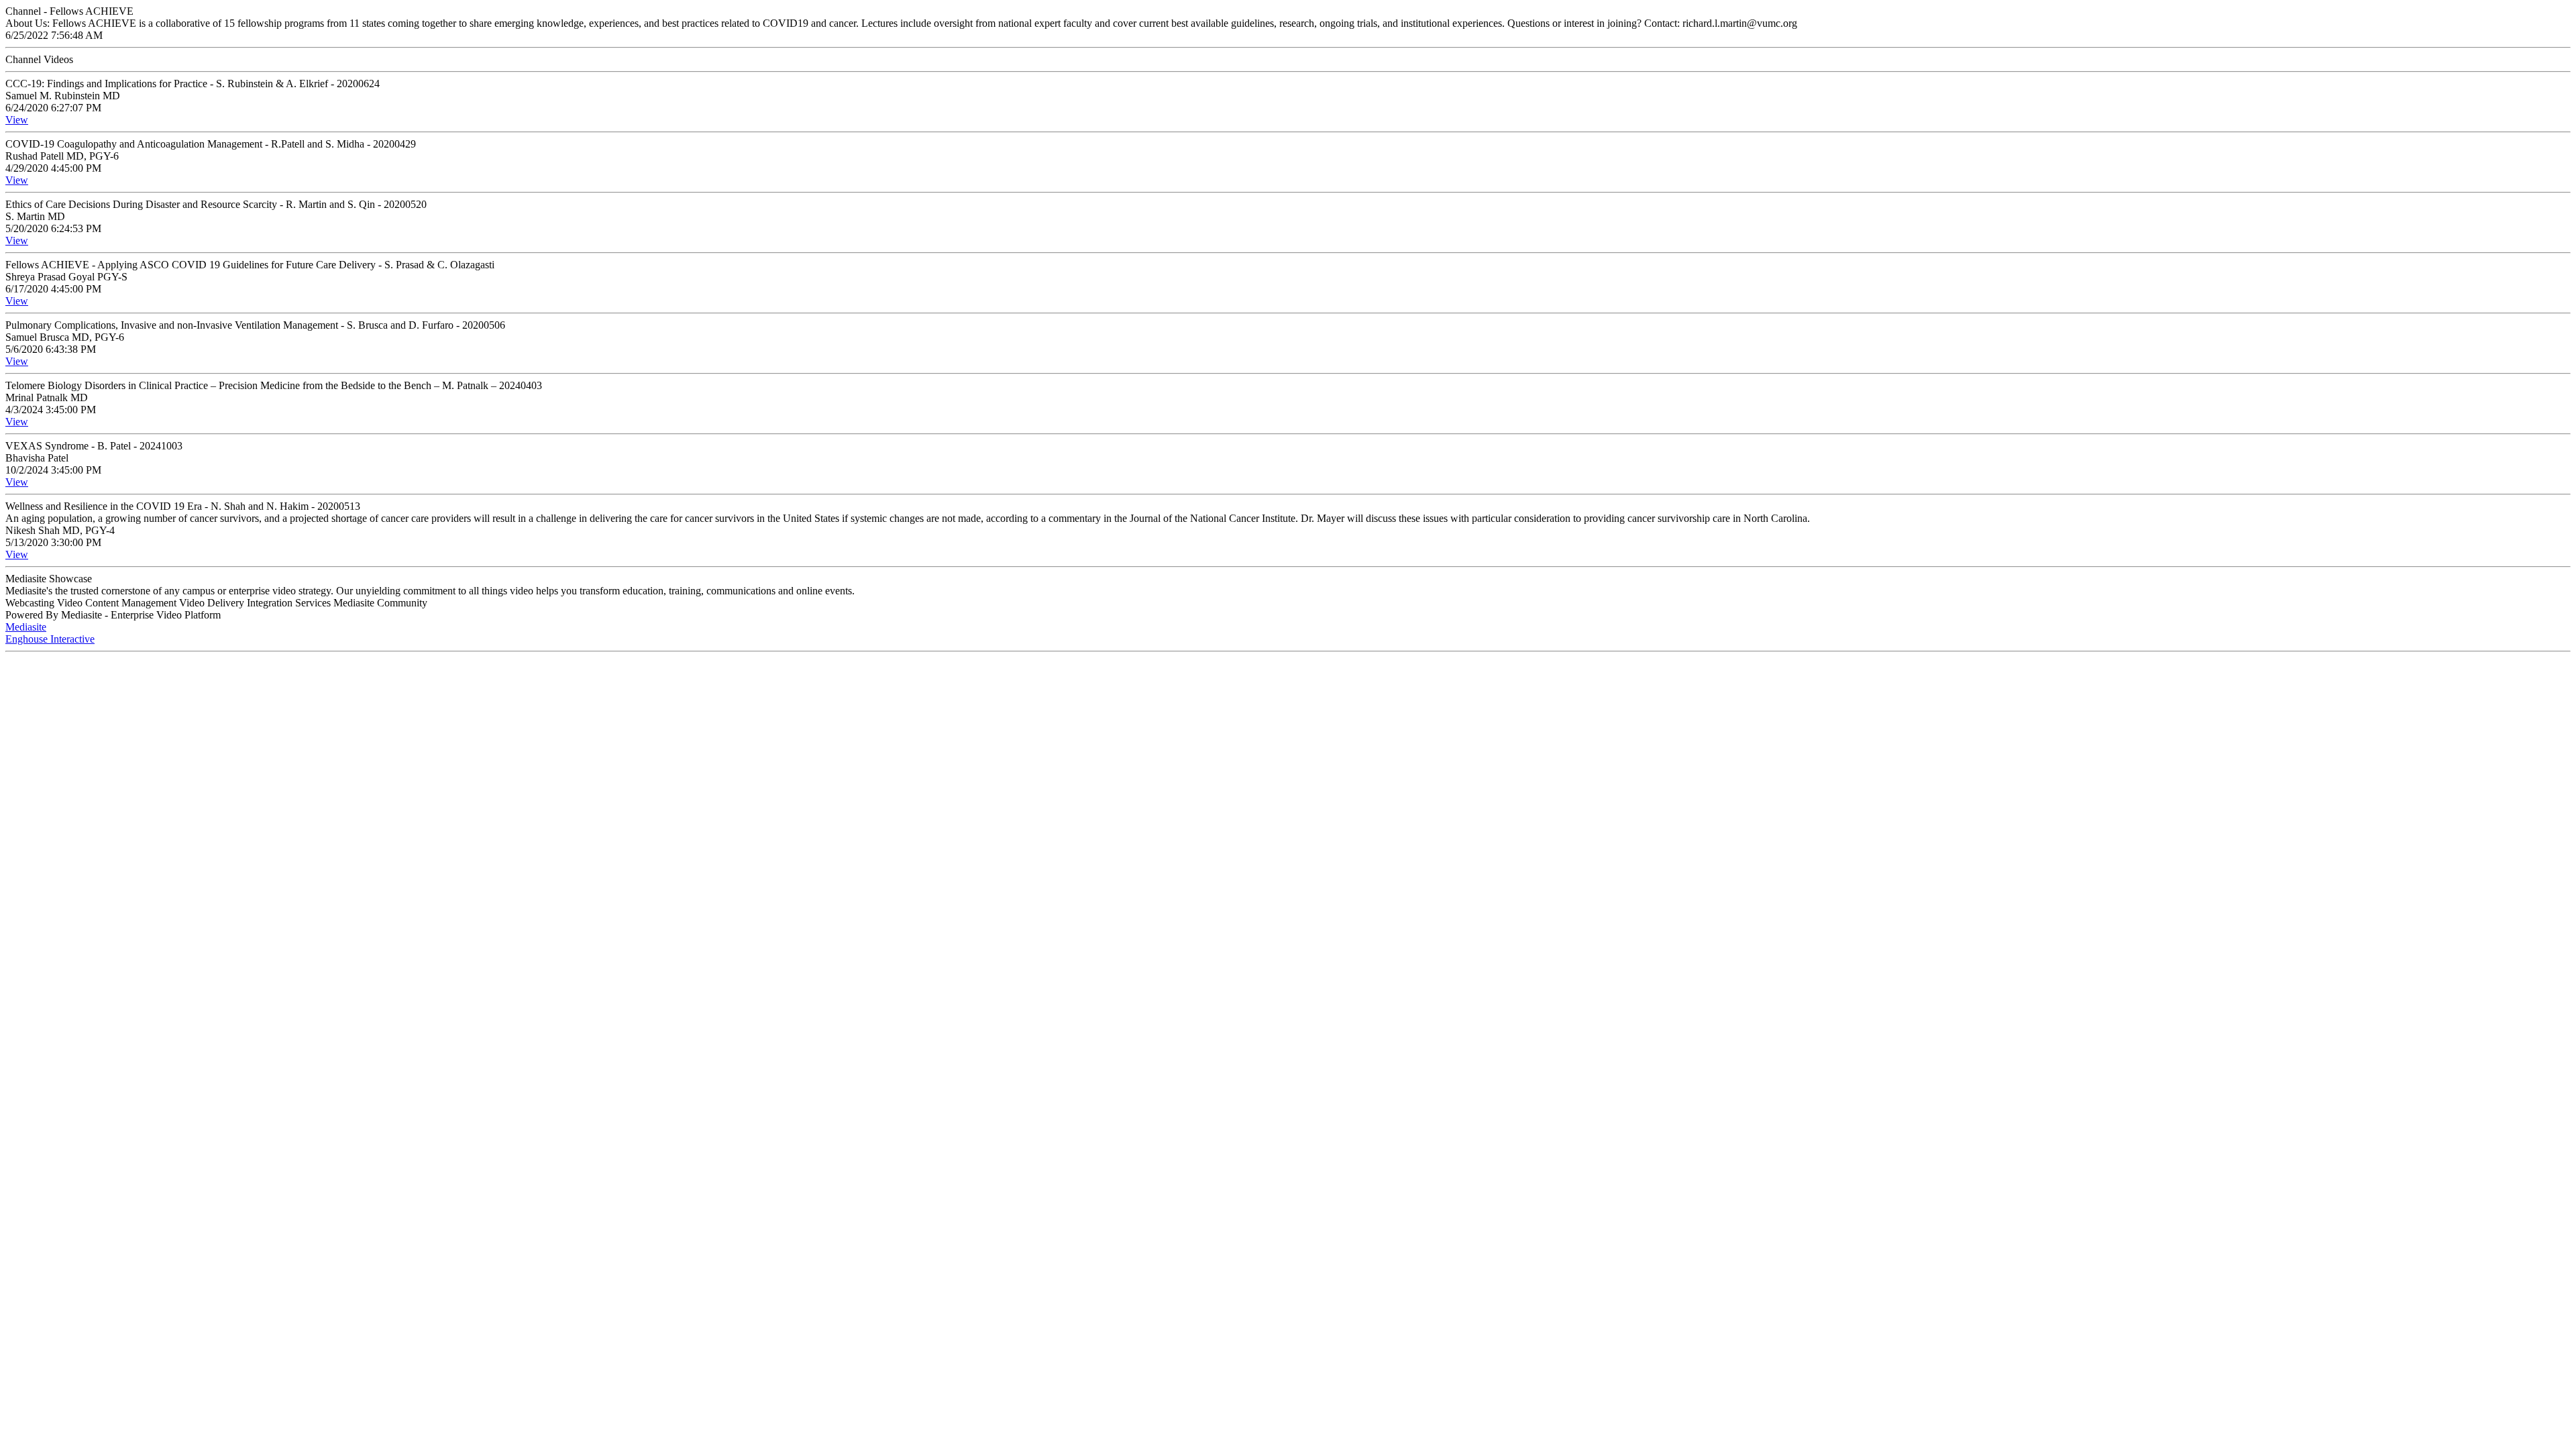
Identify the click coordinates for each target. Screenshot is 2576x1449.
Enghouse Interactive (50, 639)
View (17, 120)
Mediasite (26, 627)
